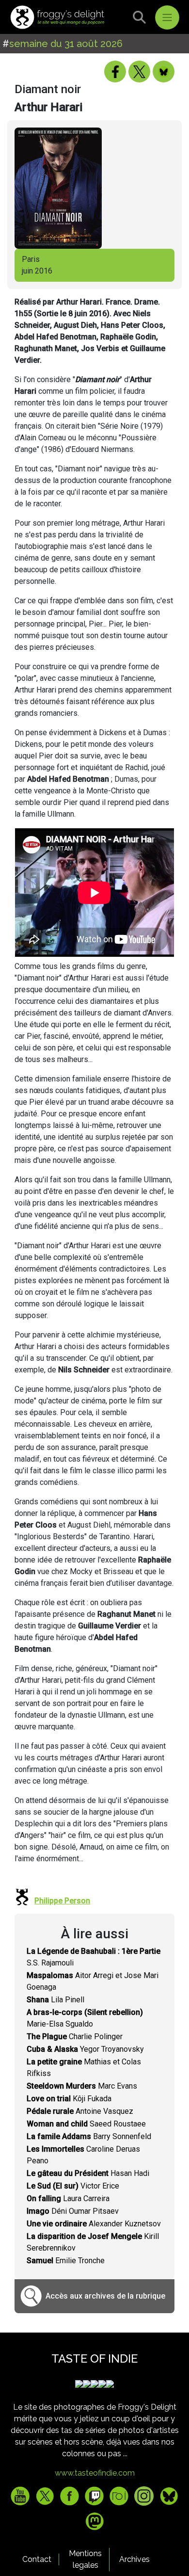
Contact (37, 2559)
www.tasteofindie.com (95, 2473)
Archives (134, 2559)
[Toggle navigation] (167, 17)
